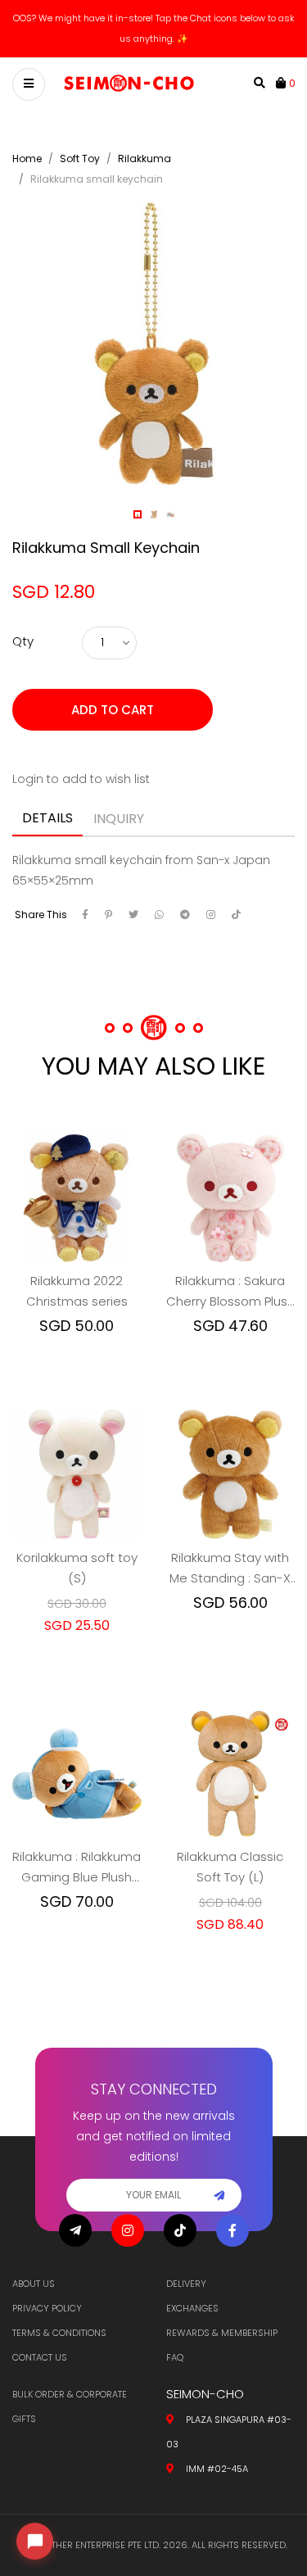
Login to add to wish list (81, 758)
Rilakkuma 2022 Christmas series (77, 1270)
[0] (282, 62)
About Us (34, 2284)
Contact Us (40, 2357)
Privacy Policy (47, 2308)
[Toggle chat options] (35, 2541)
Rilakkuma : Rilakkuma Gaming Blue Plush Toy (77, 1847)
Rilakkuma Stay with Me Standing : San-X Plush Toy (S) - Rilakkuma (230, 1548)
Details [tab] (47, 797)
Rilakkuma (144, 138)
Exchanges (192, 2308)
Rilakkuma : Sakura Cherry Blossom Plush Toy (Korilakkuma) (230, 1271)
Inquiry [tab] (119, 798)
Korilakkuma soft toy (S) (77, 1547)
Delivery (186, 2284)
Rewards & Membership (222, 2333)
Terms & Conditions (59, 2333)
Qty (23, 620)
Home (27, 138)
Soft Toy (80, 138)
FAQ (175, 2357)
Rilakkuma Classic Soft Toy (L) (230, 1846)
